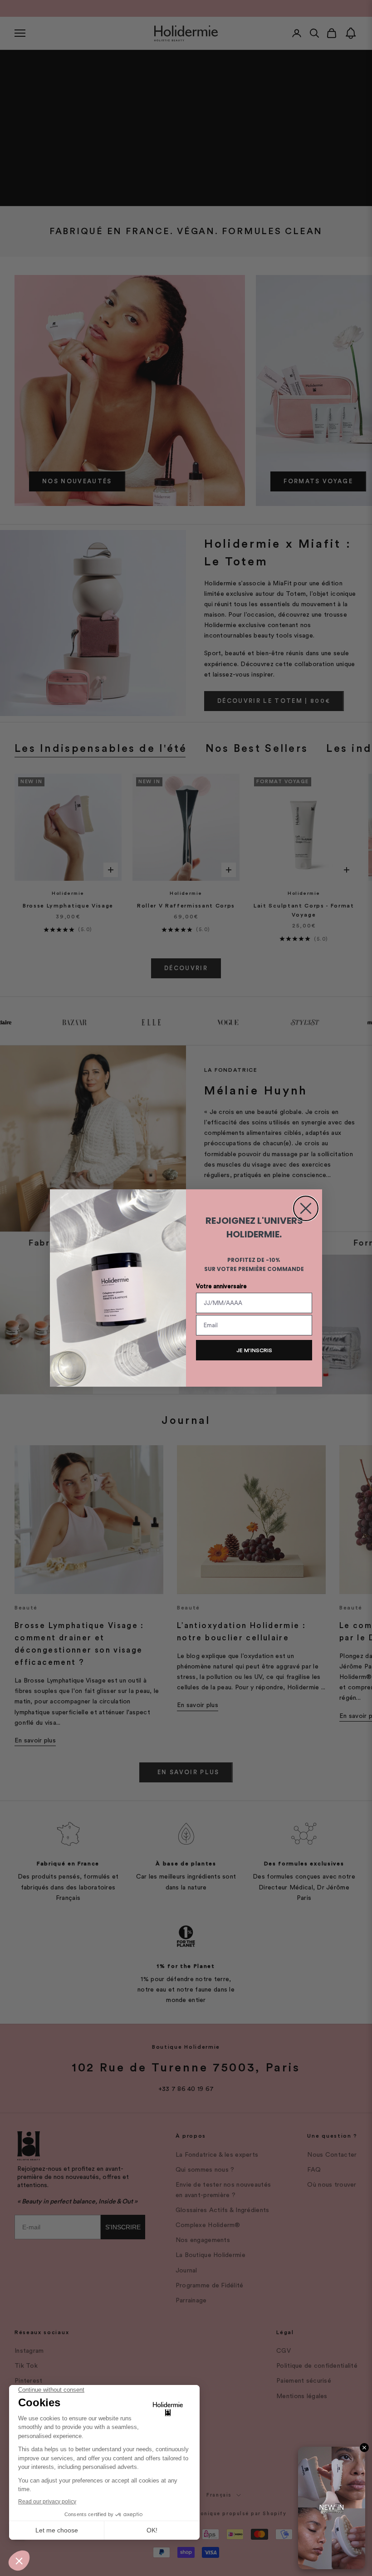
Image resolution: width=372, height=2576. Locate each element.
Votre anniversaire (221, 1286)
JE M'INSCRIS (254, 1350)
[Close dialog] (306, 1208)
